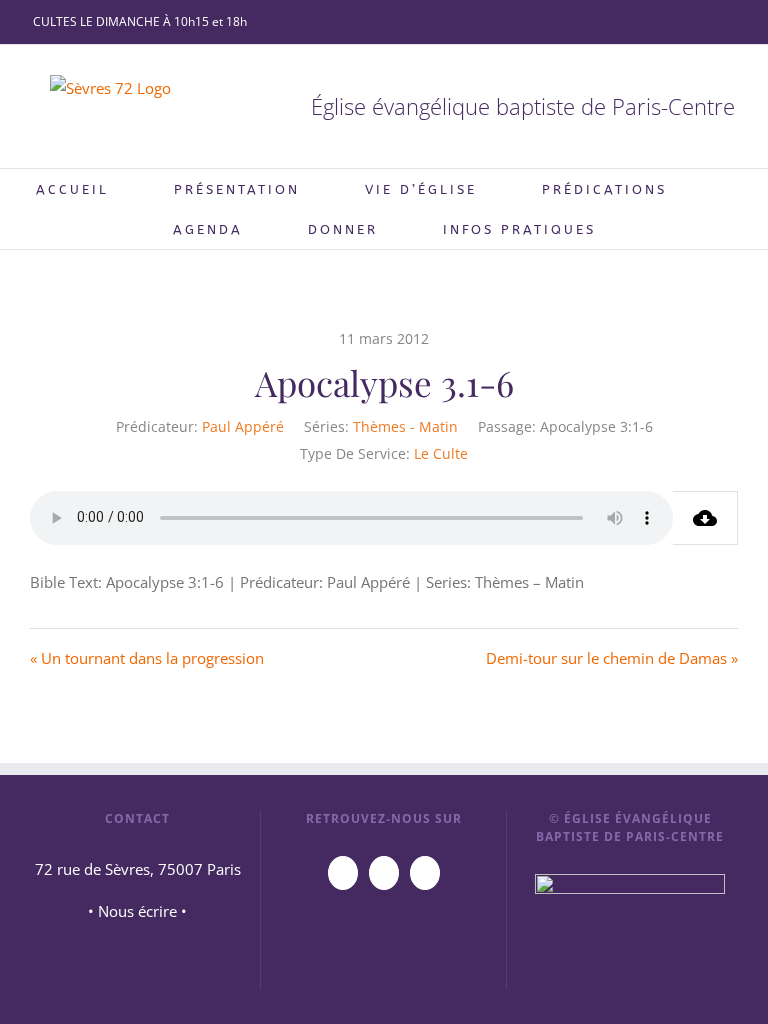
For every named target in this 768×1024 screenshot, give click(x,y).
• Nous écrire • (137, 911)
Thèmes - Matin (405, 426)
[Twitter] (425, 873)
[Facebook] (384, 873)
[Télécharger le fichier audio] (705, 518)
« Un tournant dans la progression (147, 658)
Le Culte (441, 453)
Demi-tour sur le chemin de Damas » (612, 658)
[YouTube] (343, 873)
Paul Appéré (243, 426)
